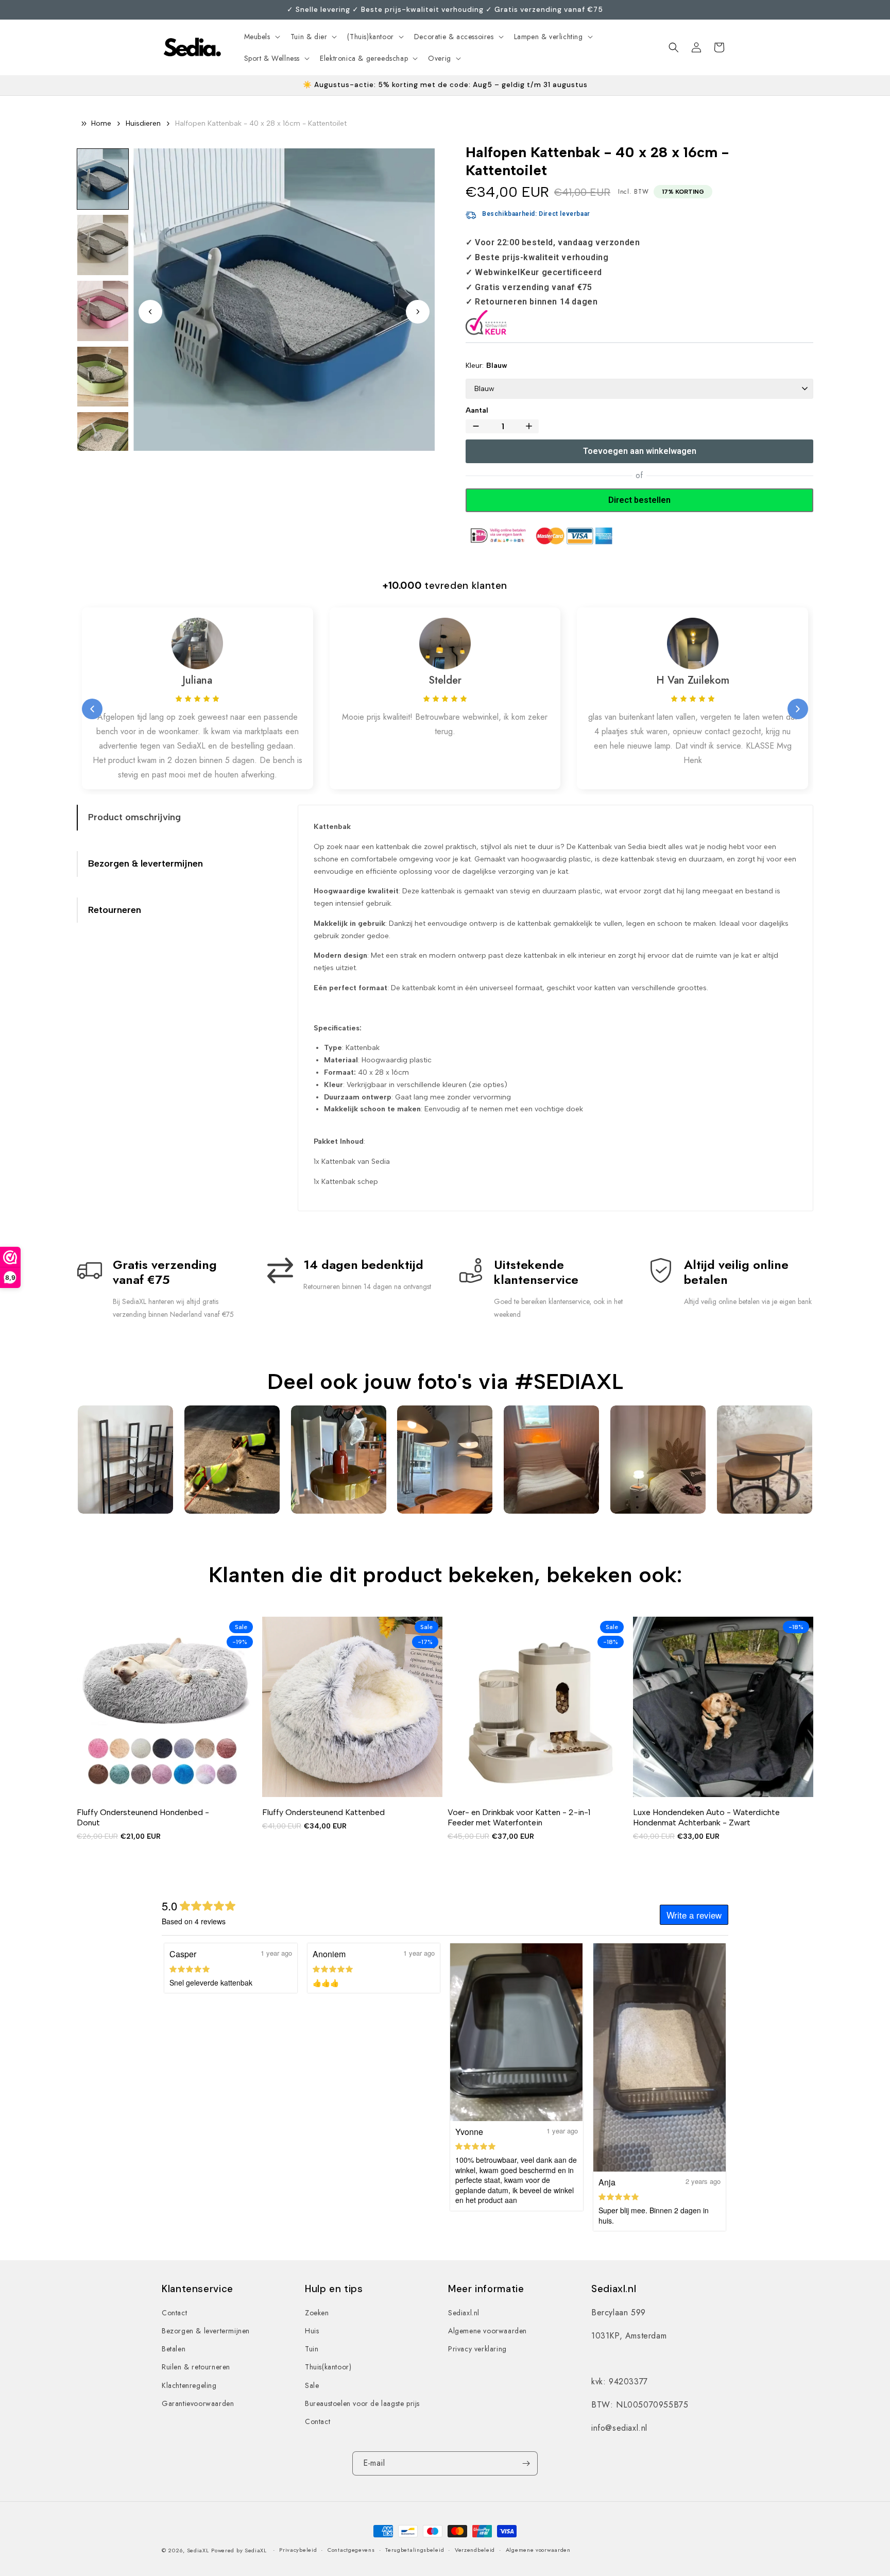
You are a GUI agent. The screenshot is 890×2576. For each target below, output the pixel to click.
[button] (261, 37)
